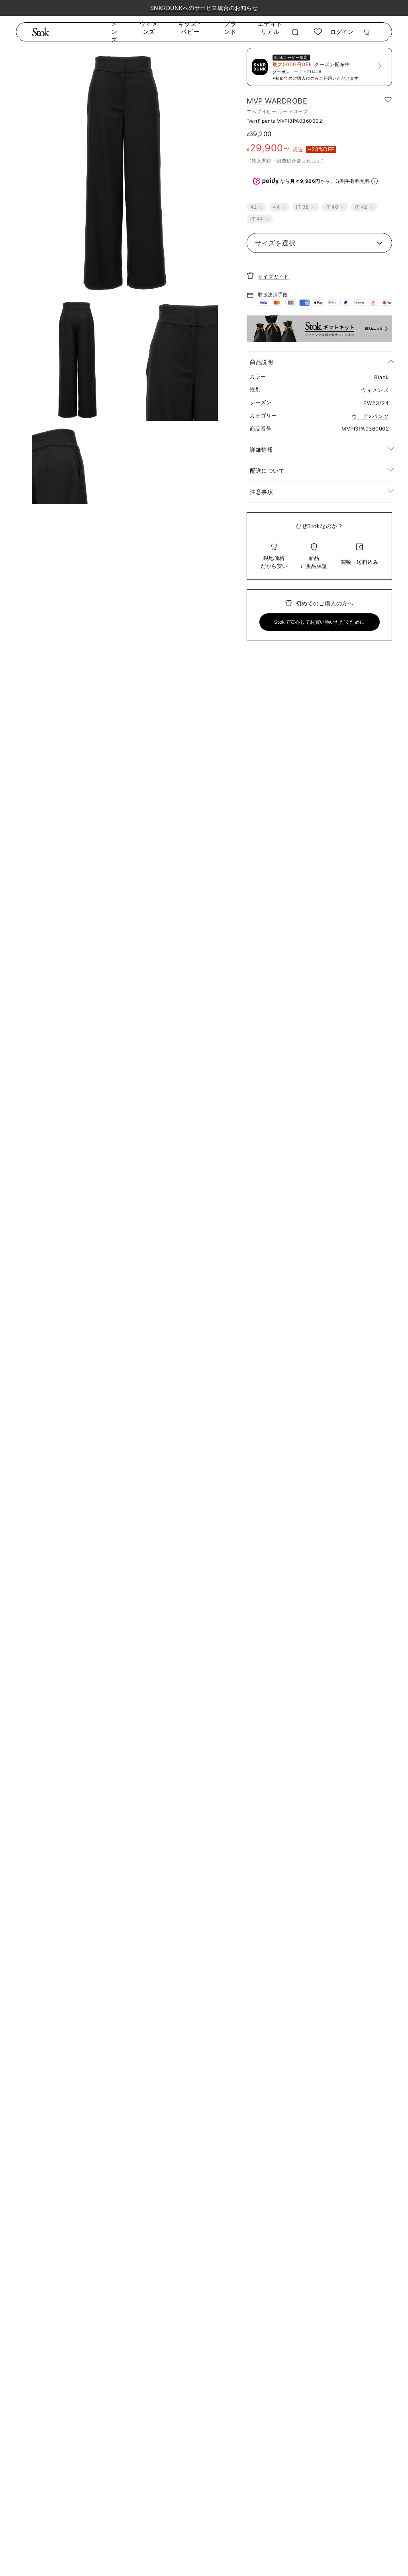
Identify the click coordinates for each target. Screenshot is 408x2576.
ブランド (230, 28)
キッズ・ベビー (190, 28)
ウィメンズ (149, 28)
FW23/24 (376, 403)
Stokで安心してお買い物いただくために (320, 622)
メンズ (114, 32)
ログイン (342, 32)
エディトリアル (270, 28)
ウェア (360, 416)
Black (382, 377)
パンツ (381, 416)
